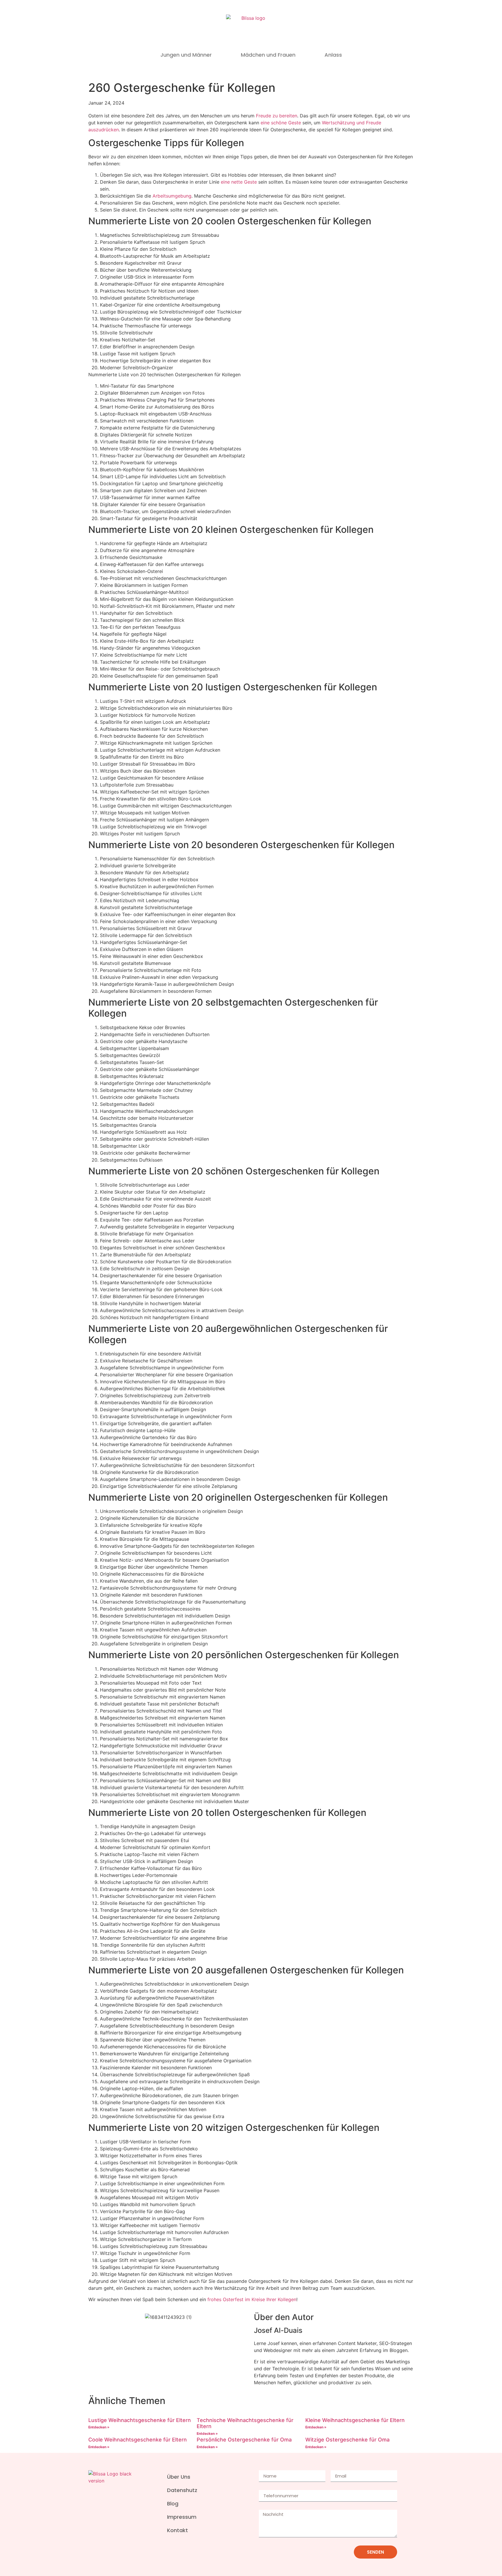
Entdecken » (99, 2427)
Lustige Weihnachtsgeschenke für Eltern (140, 2420)
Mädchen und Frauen (268, 55)
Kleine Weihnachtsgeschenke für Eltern (355, 2420)
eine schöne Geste (281, 123)
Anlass (333, 55)
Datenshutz (182, 2490)
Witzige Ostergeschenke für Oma (347, 2440)
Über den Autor (284, 2317)
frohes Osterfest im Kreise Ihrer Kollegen (252, 2299)
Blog (173, 2504)
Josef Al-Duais (278, 2330)
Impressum (182, 2517)
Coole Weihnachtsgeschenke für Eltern (138, 2440)
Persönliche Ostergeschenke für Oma (244, 2440)
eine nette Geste (239, 182)
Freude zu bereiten (277, 116)
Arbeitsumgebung (172, 196)
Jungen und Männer (186, 55)
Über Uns (179, 2477)
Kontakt (178, 2530)
